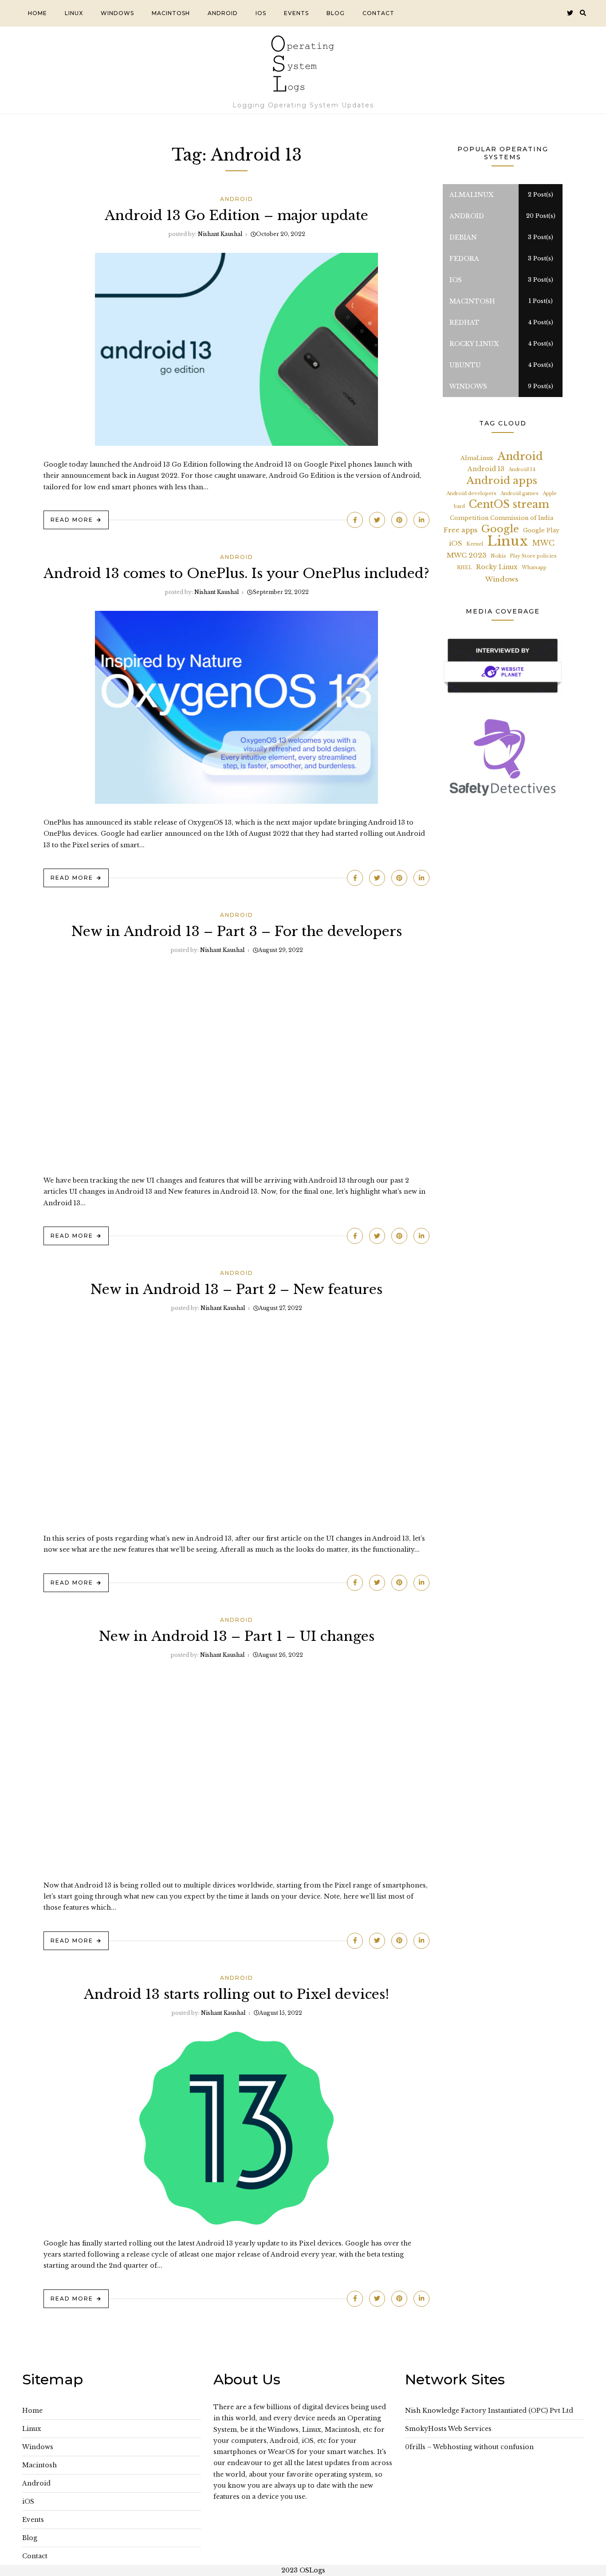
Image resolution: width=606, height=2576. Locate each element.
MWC (543, 543)
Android (223, 13)
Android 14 (522, 470)
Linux (74, 13)
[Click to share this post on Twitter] (377, 520)
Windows (117, 13)
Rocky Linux (497, 567)
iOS (261, 13)
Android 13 (486, 469)
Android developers (471, 494)
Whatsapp (534, 568)
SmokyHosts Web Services (448, 2429)
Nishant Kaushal (220, 234)
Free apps (460, 530)
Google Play (541, 530)
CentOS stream (509, 505)
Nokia (498, 556)
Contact (378, 13)
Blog (336, 13)
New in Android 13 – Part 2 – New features (236, 1289)
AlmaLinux (477, 458)
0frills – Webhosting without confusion (469, 2447)
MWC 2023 (467, 555)
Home (37, 13)
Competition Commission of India (502, 518)
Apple (550, 494)
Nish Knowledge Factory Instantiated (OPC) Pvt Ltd (489, 2411)
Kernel (475, 544)
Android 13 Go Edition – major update (236, 215)
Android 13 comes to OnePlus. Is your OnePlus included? (236, 573)
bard (459, 506)
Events (296, 13)
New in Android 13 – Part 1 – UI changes (237, 1636)
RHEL (464, 568)
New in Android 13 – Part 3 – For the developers (237, 931)
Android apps (502, 481)
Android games (519, 494)
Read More (72, 520)
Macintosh (171, 13)
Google (500, 529)
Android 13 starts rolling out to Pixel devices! (236, 1994)
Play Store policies (533, 556)
